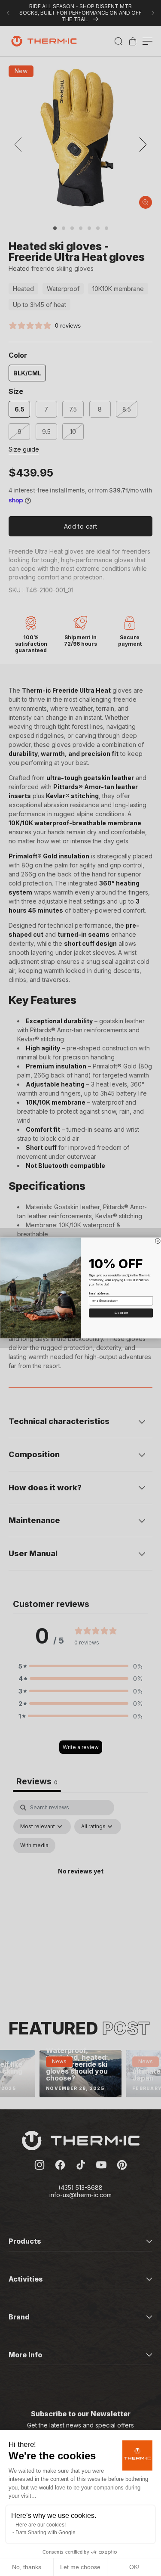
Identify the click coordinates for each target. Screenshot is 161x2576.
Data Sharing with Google (46, 2533)
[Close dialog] (158, 1241)
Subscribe (121, 1313)
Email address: (99, 1294)
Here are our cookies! (41, 2525)
